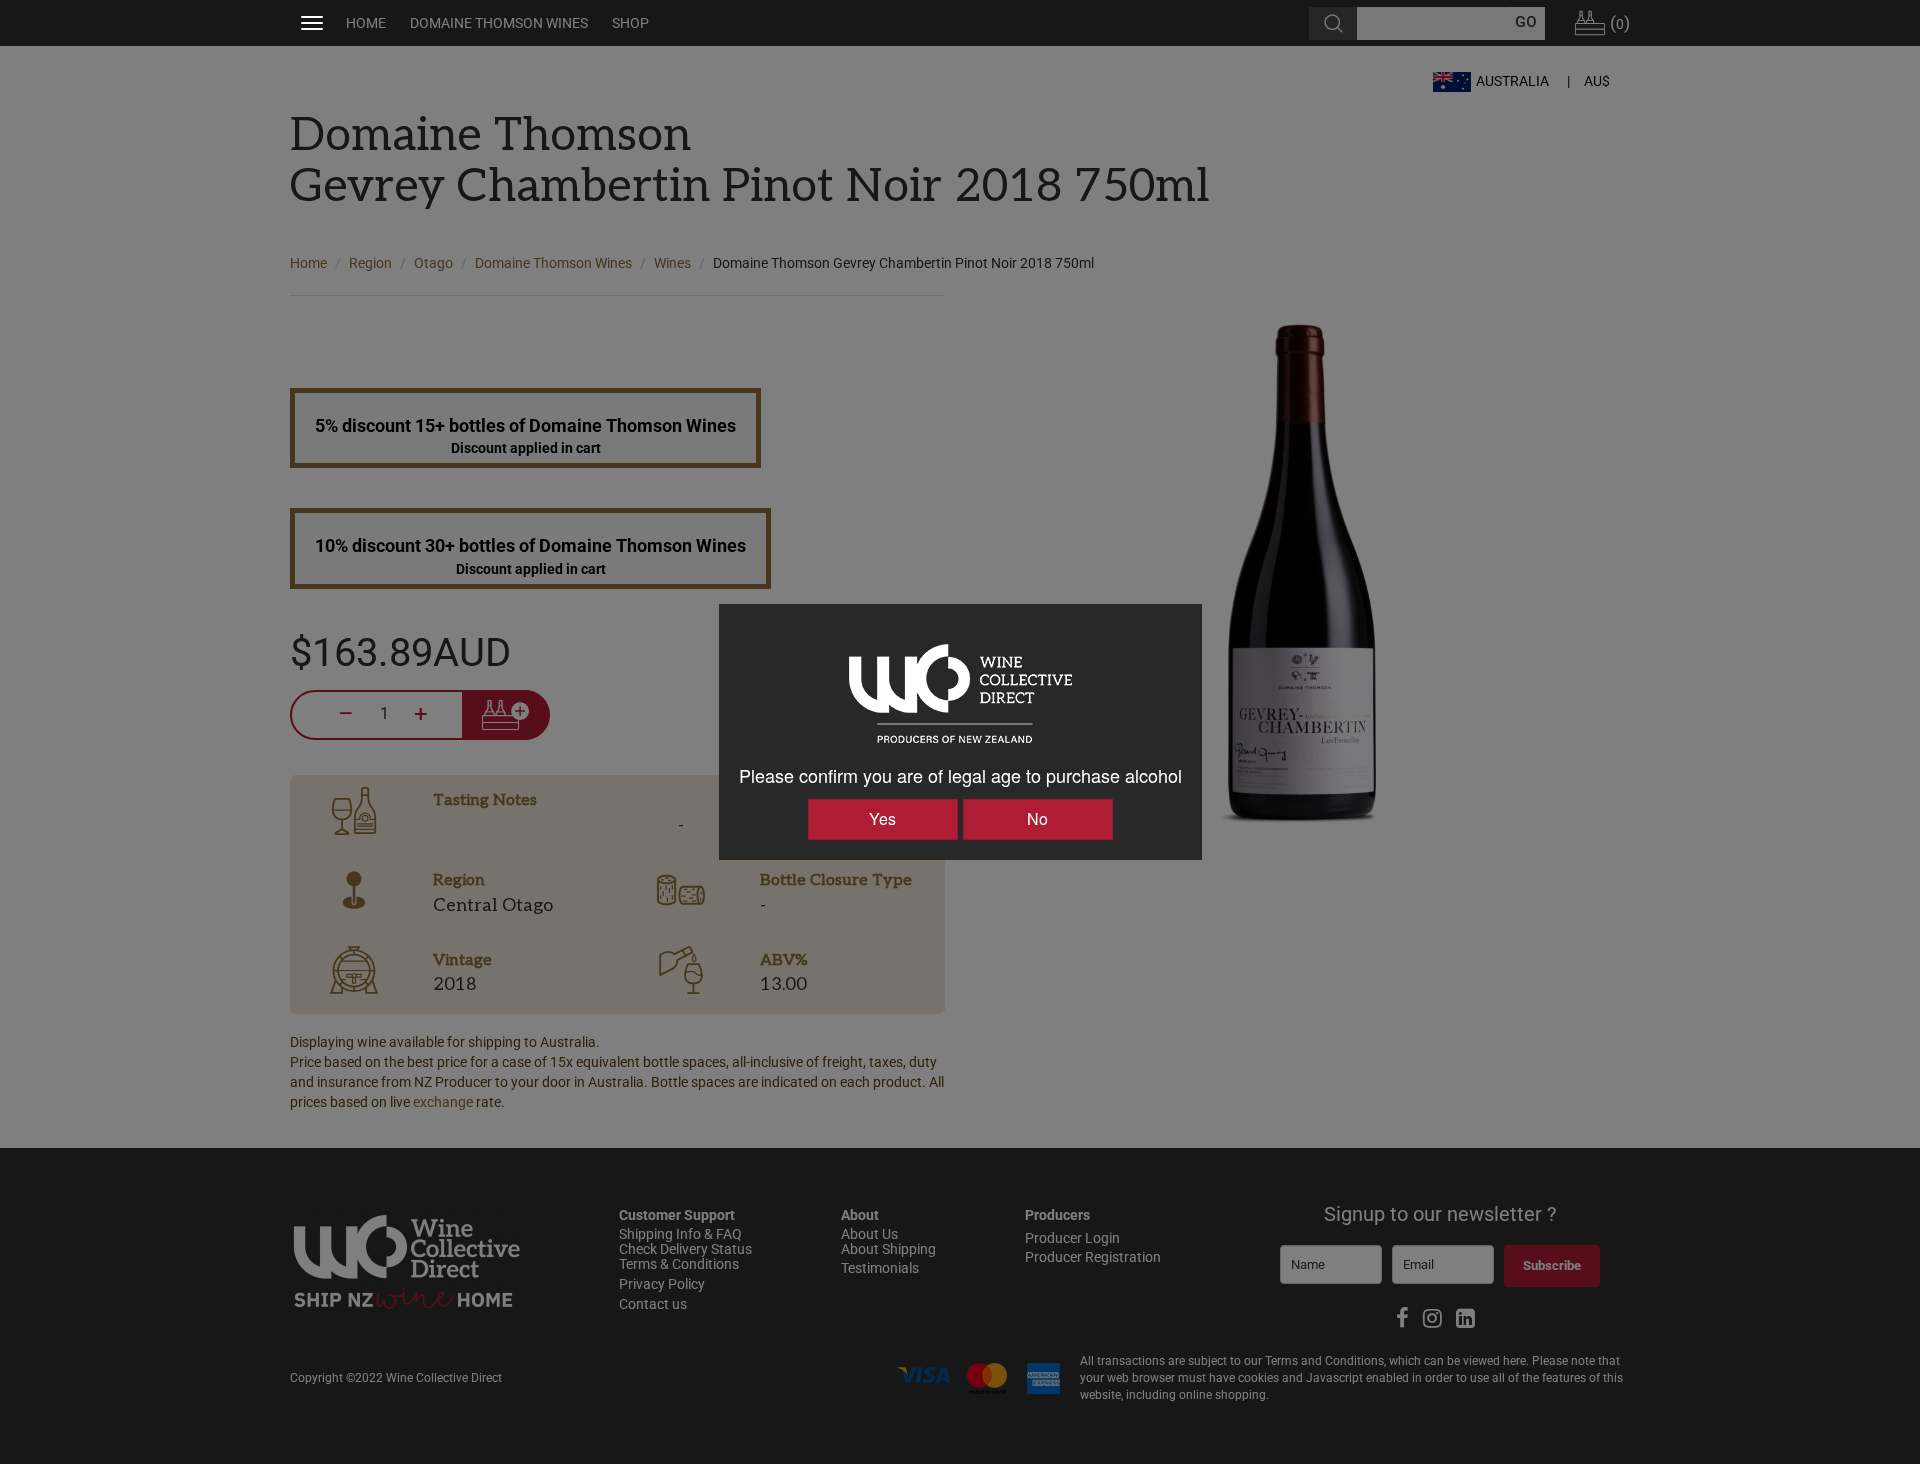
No (1037, 818)
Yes (882, 818)
